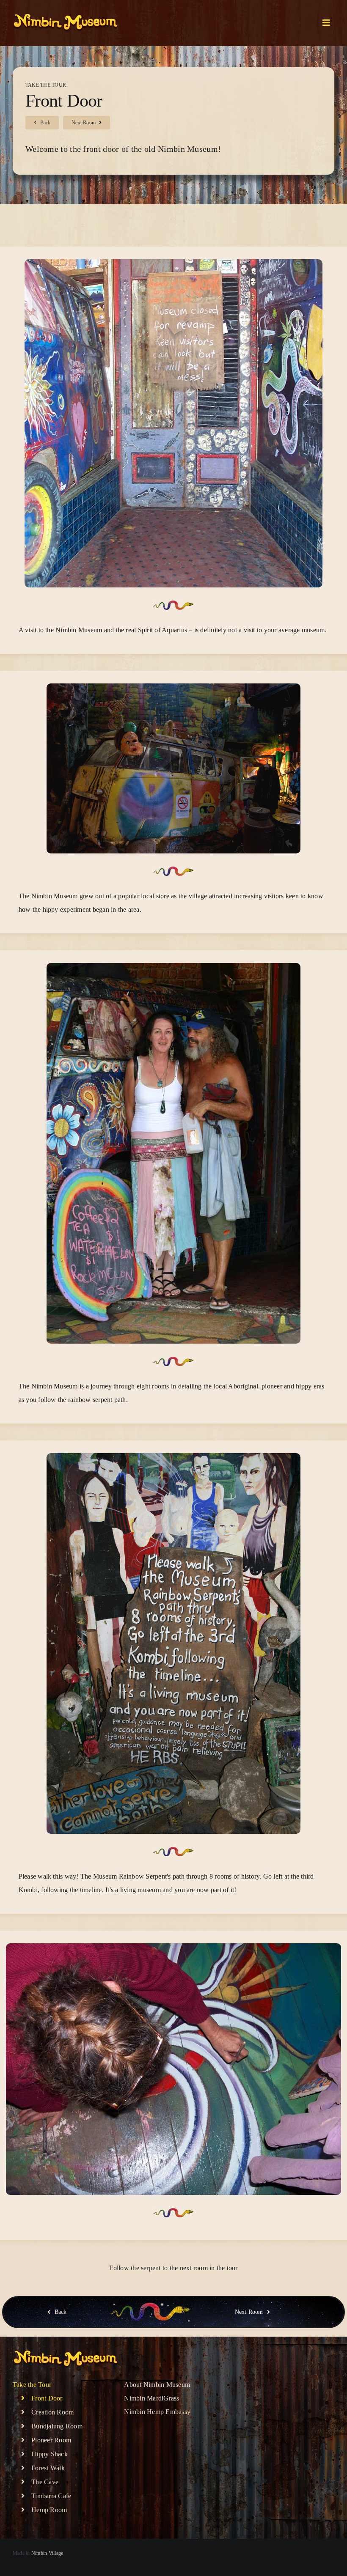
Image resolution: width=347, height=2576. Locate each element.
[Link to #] (326, 23)
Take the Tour (46, 85)
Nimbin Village (47, 2553)
